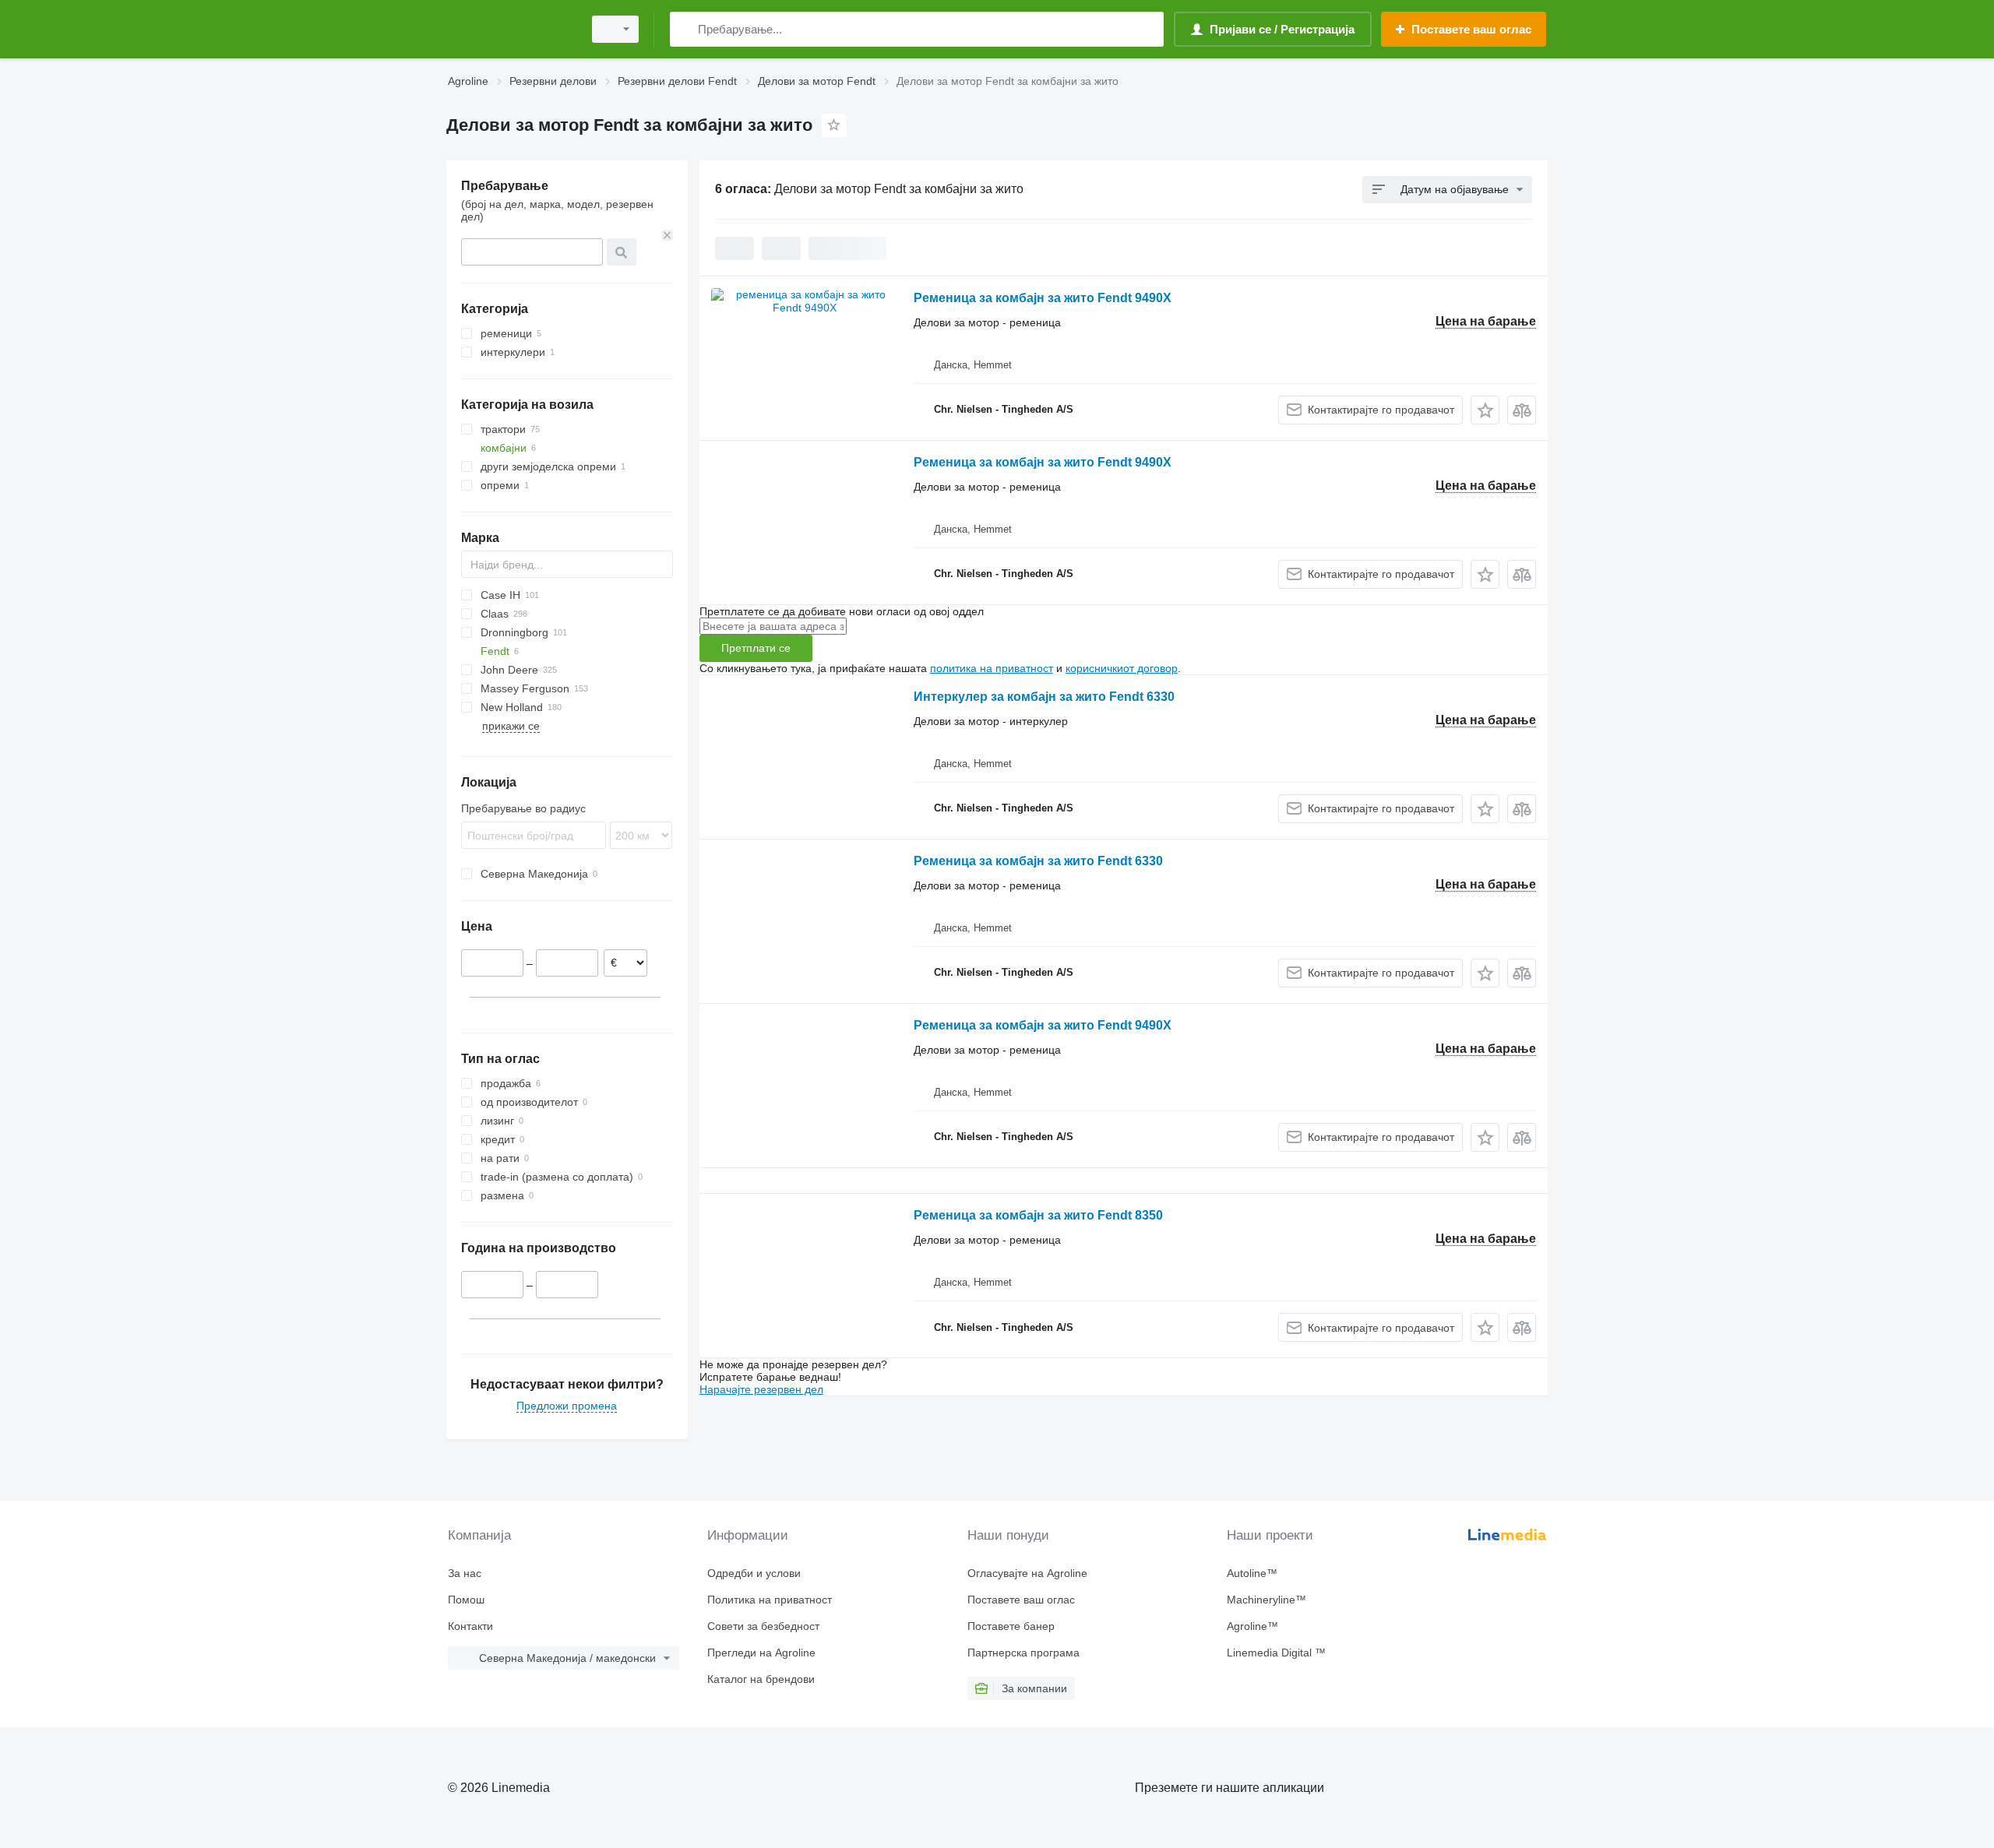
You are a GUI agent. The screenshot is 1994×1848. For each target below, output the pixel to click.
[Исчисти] (668, 235)
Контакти (470, 1626)
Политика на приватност (770, 1600)
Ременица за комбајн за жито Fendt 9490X (1043, 298)
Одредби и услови (754, 1573)
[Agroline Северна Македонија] (510, 29)
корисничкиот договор (1122, 668)
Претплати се (756, 648)
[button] (1485, 410)
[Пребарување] (685, 29)
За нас (465, 1573)
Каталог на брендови (761, 1679)
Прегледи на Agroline (761, 1653)
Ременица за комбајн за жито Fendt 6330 (1038, 861)
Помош (466, 1600)
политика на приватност (992, 668)
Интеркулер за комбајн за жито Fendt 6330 (1044, 697)
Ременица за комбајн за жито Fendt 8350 (1038, 1215)
